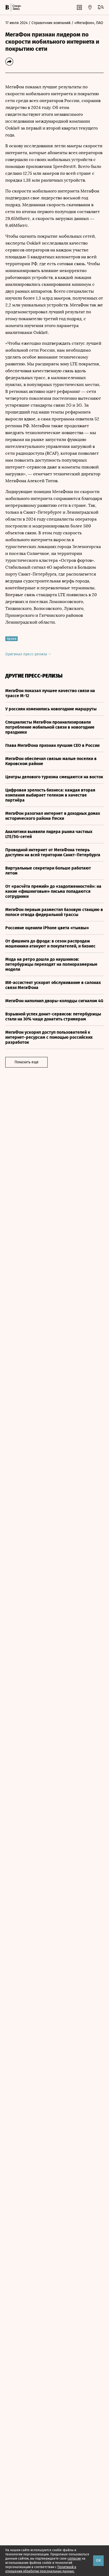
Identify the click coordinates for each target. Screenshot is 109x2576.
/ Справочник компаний (49, 23)
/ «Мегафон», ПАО (87, 23)
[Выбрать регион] (90, 7)
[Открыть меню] (101, 7)
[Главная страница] (7, 7)
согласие (74, 2559)
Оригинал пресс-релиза (27, 654)
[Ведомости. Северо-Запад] (16, 7)
